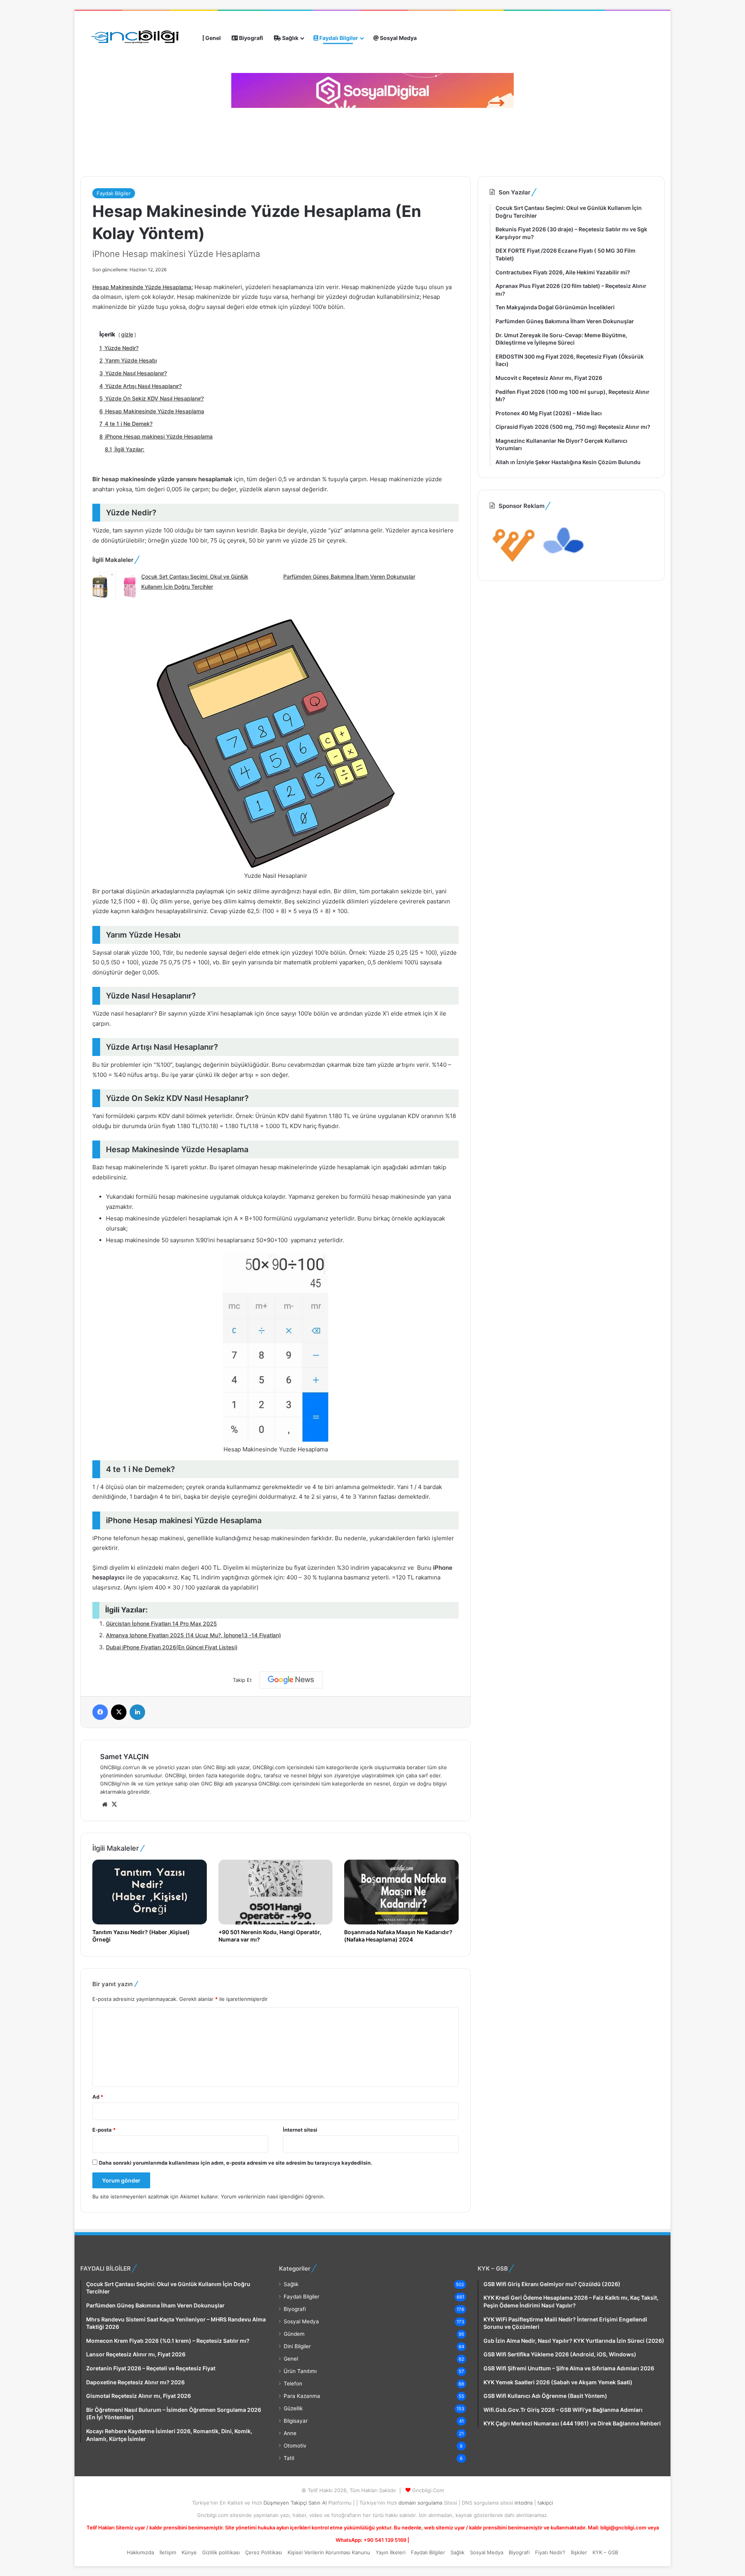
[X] (114, 1805)
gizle (127, 334)
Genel (212, 38)
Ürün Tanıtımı (300, 2371)
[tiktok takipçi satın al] (372, 90)
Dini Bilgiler (297, 2346)
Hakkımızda (140, 2552)
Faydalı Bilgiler (338, 38)
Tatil (289, 2458)
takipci (545, 2503)
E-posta (104, 2130)
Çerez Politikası (264, 2552)
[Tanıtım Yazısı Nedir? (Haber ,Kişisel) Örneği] (150, 1892)
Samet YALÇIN (124, 1757)
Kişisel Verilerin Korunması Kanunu (329, 2552)
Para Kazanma (302, 2396)
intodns (524, 2503)
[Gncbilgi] (139, 38)
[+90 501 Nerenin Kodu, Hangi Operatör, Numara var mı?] (276, 1892)
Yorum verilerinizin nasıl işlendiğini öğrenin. (273, 2196)
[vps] (564, 564)
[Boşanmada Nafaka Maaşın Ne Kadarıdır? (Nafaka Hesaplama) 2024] (401, 1892)
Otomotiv (295, 2446)
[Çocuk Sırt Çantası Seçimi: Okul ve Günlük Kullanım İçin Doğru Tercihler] (114, 587)
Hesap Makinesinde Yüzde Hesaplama (142, 287)
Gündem (294, 2334)
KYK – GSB (605, 2552)
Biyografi (250, 38)
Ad (98, 2097)
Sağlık (290, 38)
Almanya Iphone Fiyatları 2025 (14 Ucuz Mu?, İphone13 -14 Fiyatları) (193, 1635)
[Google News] (291, 1680)
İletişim (168, 2552)
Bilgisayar (296, 2421)
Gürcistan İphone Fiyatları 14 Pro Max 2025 (161, 1623)
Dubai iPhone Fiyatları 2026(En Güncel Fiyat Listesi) (172, 1647)
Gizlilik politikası (221, 2552)
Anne (290, 2433)
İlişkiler (579, 2552)
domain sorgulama (421, 2503)
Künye (189, 2552)
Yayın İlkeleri (391, 2552)
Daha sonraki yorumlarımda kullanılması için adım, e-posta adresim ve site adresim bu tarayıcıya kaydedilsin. (236, 2163)
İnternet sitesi (300, 2130)
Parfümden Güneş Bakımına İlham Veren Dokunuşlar (349, 576)
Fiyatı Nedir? (550, 2552)
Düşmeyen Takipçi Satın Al (296, 2503)
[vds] (514, 564)
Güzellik (293, 2408)
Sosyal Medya (398, 38)
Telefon (293, 2384)
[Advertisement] (220, 139)
